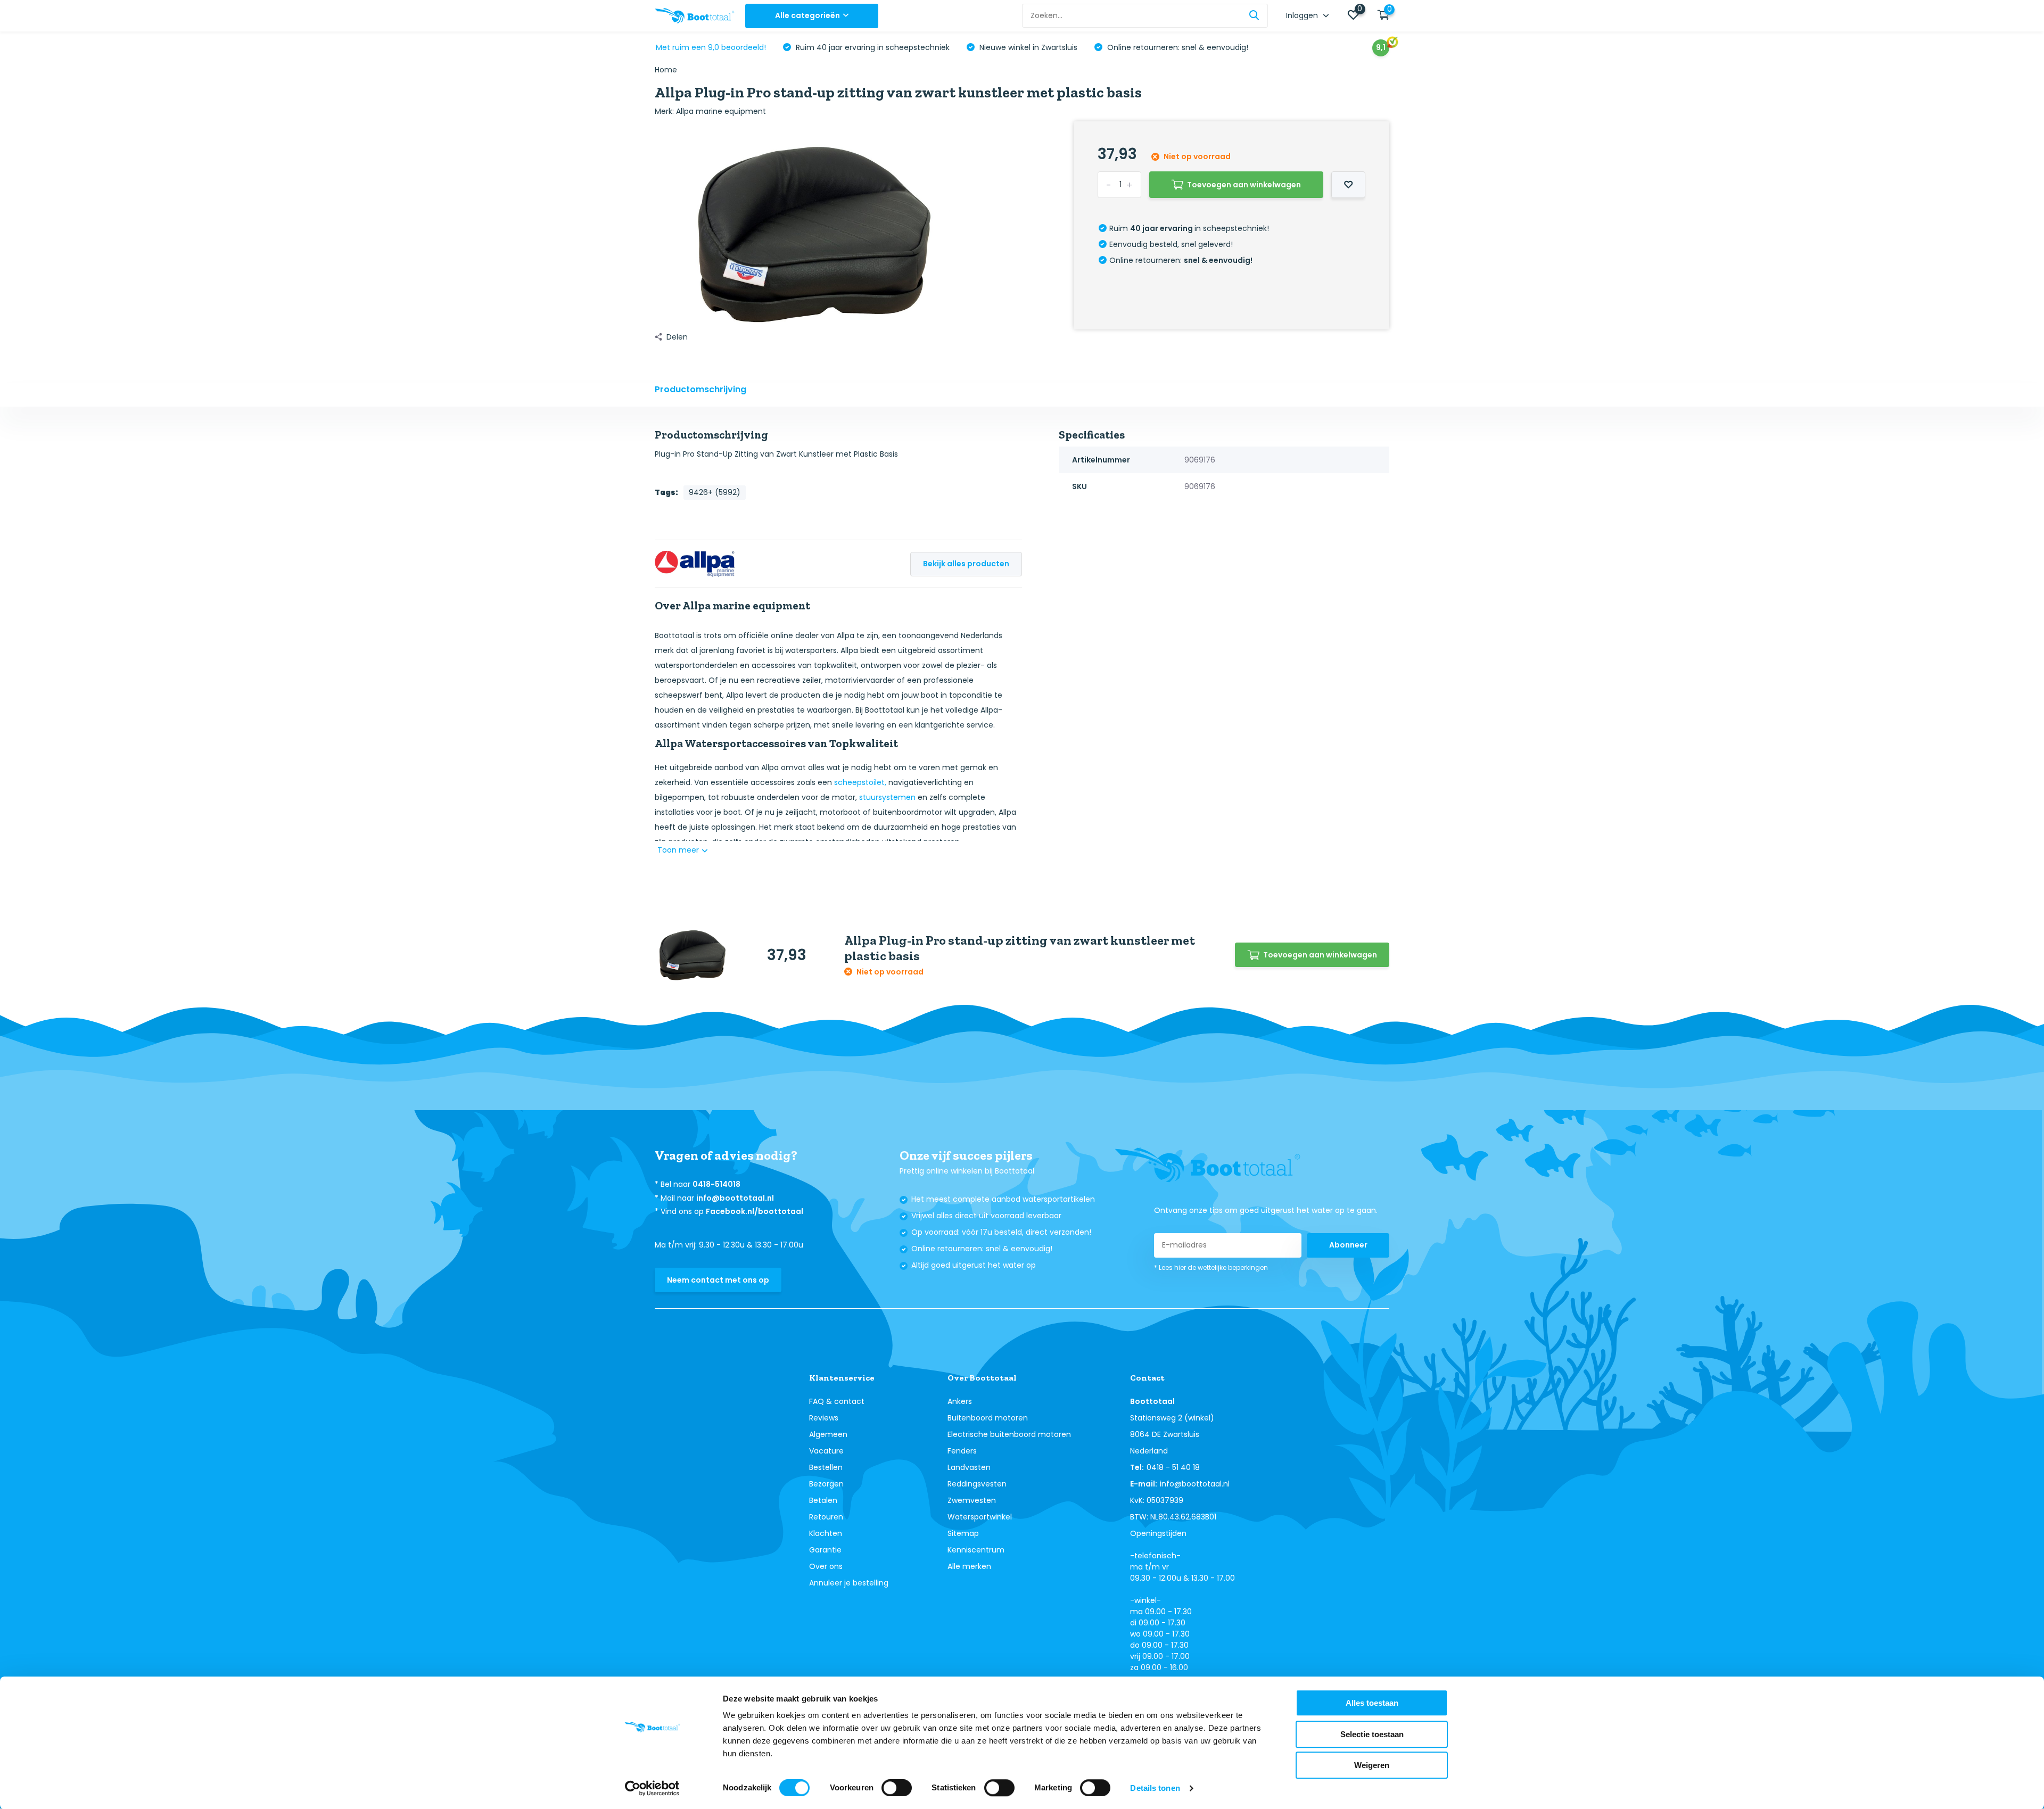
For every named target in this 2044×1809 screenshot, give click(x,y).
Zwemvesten (972, 1500)
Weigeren (1372, 1765)
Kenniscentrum (976, 1550)
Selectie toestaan (1372, 1734)
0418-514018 (716, 1184)
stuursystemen (887, 797)
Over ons (826, 1566)
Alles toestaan (1372, 1703)
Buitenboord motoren (988, 1418)
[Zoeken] (1255, 16)
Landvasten (969, 1467)
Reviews (824, 1418)
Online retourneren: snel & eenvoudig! (1177, 47)
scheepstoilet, (860, 782)
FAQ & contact (837, 1401)
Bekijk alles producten (966, 564)
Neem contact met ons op (718, 1280)
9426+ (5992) (715, 492)
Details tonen (1155, 1788)
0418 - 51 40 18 (1173, 1467)
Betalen (823, 1500)
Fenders (962, 1451)
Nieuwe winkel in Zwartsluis (1027, 47)
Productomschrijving (700, 389)
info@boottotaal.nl (735, 1198)
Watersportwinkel (980, 1517)
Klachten (826, 1533)
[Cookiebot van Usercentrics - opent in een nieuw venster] (652, 1788)
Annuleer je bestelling (849, 1583)
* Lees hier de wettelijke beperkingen (1211, 1267)
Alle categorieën (807, 15)
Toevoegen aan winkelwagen (1244, 185)
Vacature (826, 1451)
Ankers (960, 1401)
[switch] (897, 1788)
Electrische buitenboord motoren (1009, 1434)
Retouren (826, 1517)
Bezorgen (826, 1484)
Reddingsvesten (977, 1484)
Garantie (825, 1550)
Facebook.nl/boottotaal (755, 1211)
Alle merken (969, 1566)
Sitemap (963, 1533)
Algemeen (828, 1434)
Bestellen (826, 1467)
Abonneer (1348, 1245)
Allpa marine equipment (721, 111)
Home (666, 70)
